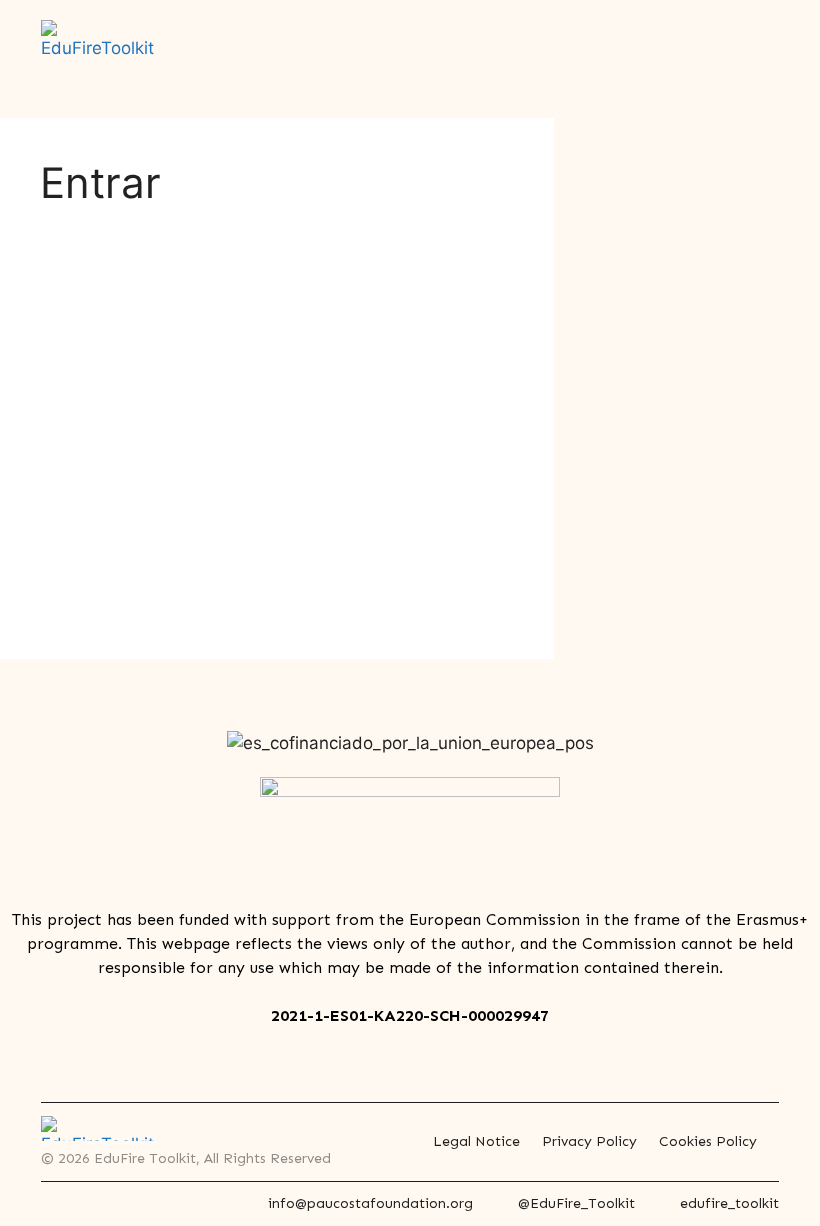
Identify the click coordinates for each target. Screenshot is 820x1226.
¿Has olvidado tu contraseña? (275, 567)
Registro (392, 508)
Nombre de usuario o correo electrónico (194, 277)
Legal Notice (476, 1141)
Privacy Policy (589, 1141)
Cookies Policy (708, 1141)
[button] (765, 49)
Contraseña (92, 363)
